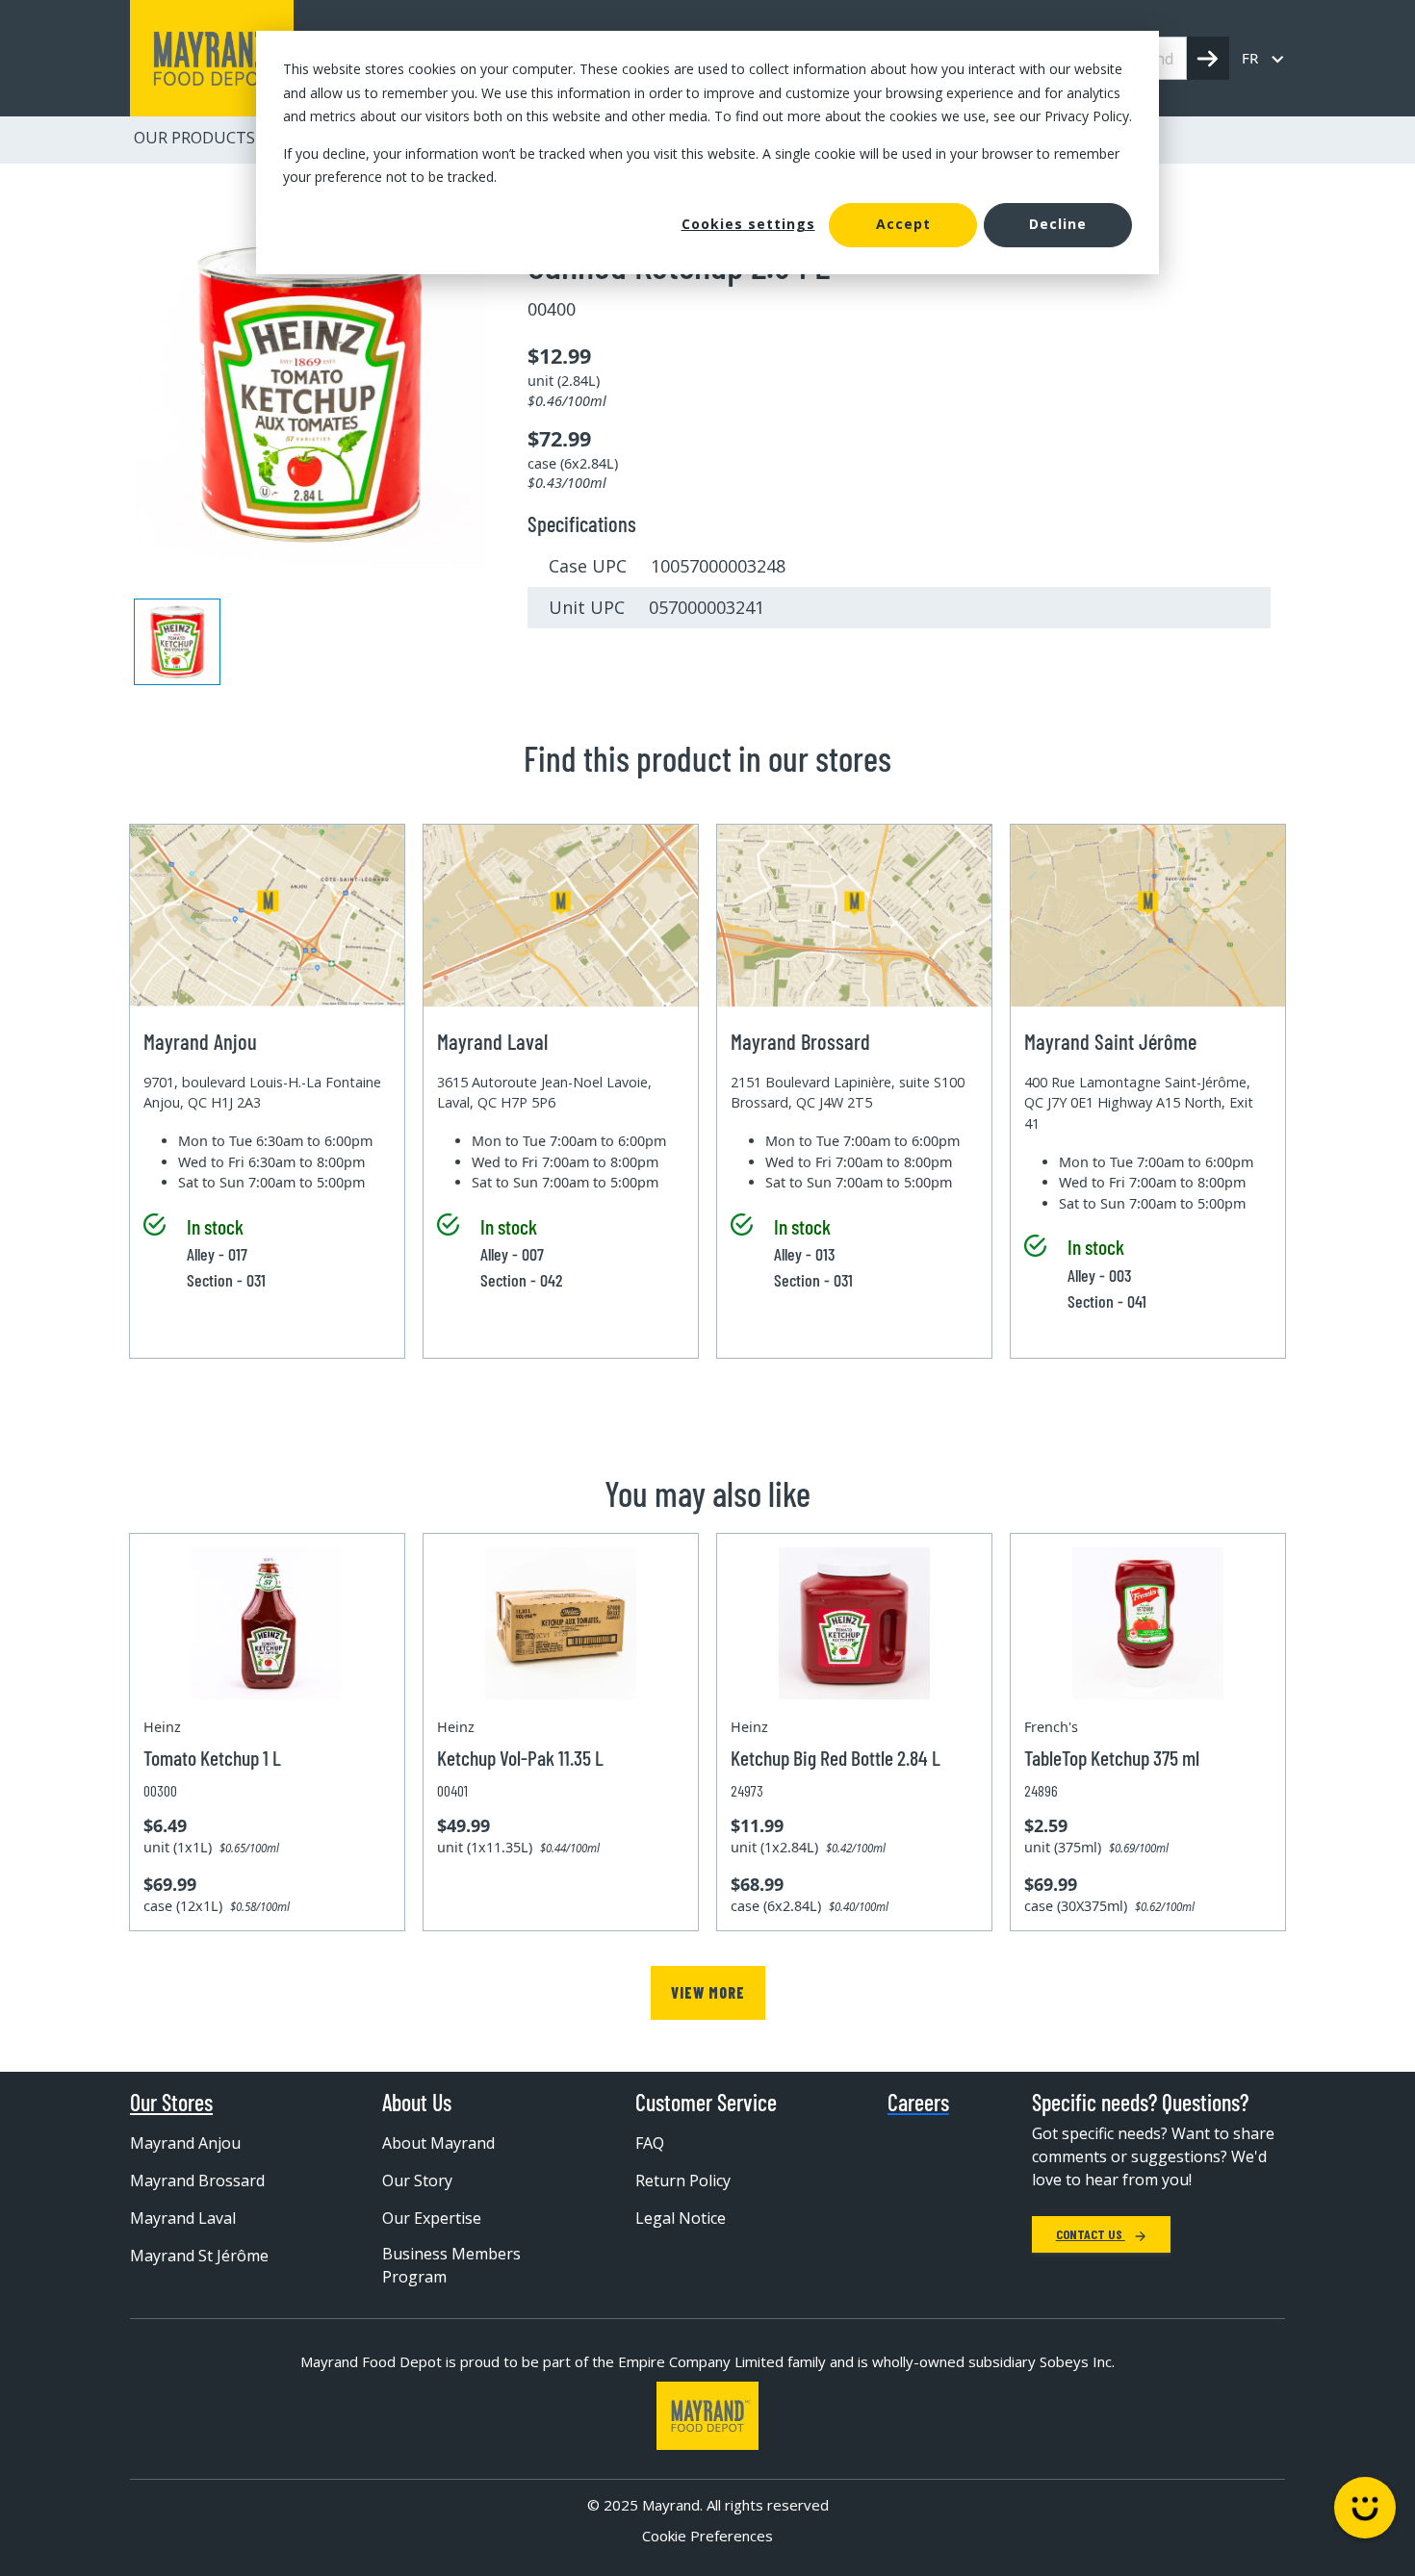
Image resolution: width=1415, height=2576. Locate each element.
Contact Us (1091, 2234)
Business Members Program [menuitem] (451, 2265)
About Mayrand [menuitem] (438, 2143)
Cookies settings (748, 224)
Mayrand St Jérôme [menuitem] (199, 2256)
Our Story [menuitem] (417, 2181)
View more (708, 1992)
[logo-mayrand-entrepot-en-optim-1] (212, 58)
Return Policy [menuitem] (683, 2181)
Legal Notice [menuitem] (681, 2218)
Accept (903, 224)
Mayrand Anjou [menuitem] (185, 2143)
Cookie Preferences (707, 2536)
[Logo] (707, 2416)
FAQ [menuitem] (650, 2143)
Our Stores (171, 2103)
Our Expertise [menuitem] (432, 2218)
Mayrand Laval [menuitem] (183, 2218)
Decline (1058, 224)
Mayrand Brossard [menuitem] (197, 2181)
